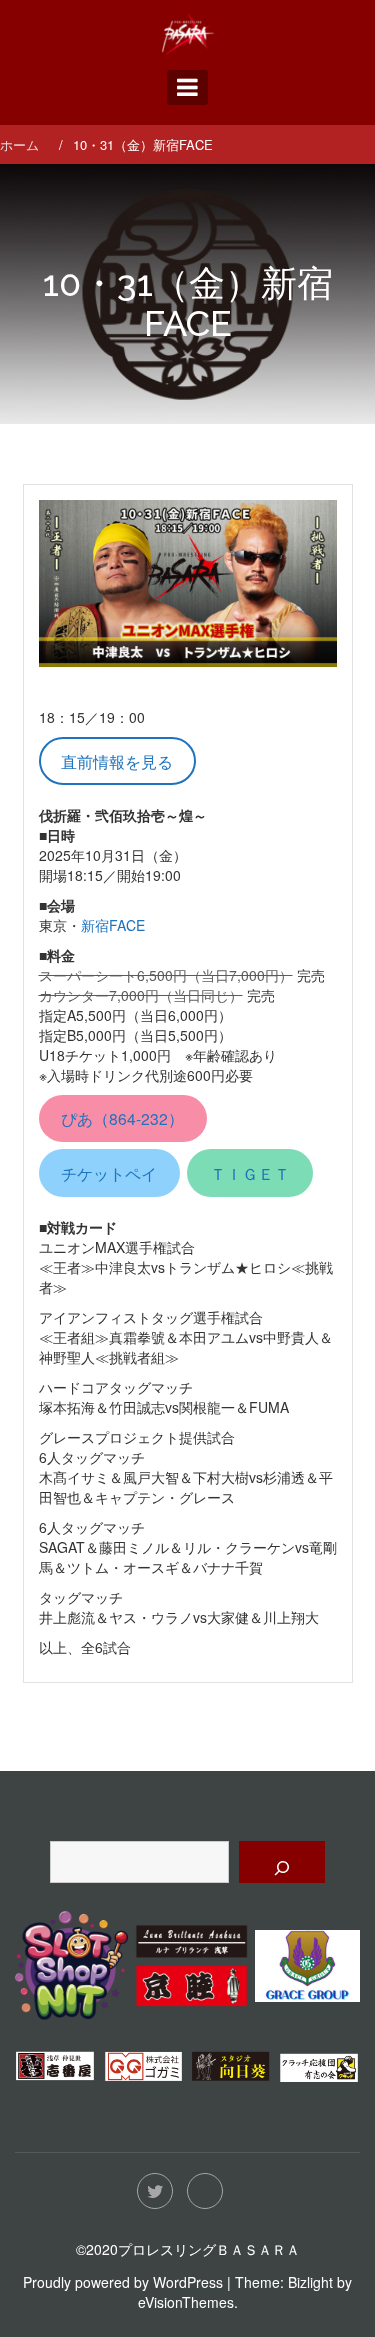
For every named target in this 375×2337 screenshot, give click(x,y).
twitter (155, 2191)
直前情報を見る (117, 761)
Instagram (205, 2191)
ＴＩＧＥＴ (250, 1173)
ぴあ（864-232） (122, 1118)
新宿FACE (113, 925)
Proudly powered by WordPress (123, 2282)
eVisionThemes (186, 2302)
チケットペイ (109, 1173)
